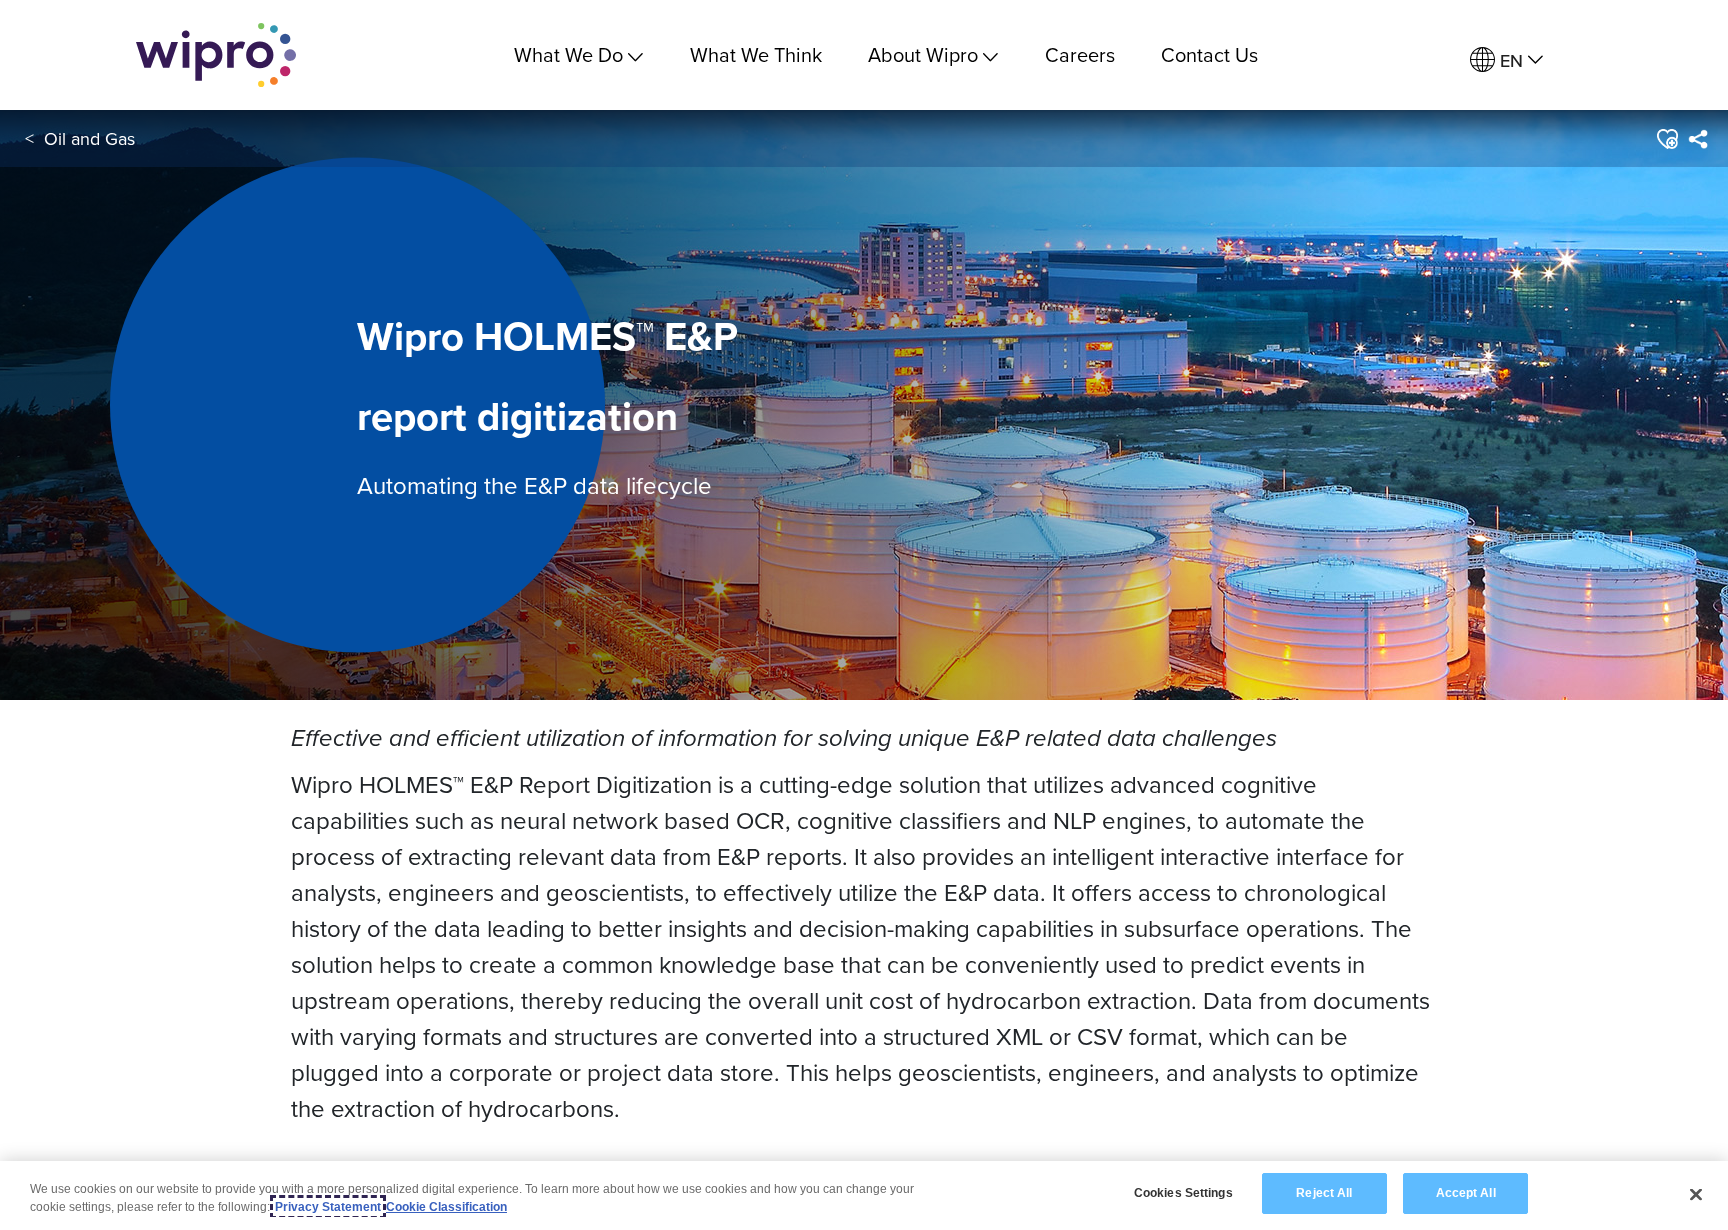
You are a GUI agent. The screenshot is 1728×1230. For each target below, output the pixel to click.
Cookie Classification (446, 1207)
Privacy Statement (328, 1207)
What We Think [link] (756, 54)
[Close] (1696, 1194)
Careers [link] (1080, 54)
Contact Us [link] (1209, 54)
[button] (1666, 139)
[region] (864, 1195)
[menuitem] (1506, 60)
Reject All (1324, 1193)
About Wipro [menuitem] (923, 54)
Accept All (1466, 1193)
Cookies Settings (1183, 1193)
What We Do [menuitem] (568, 54)
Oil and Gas (89, 138)
